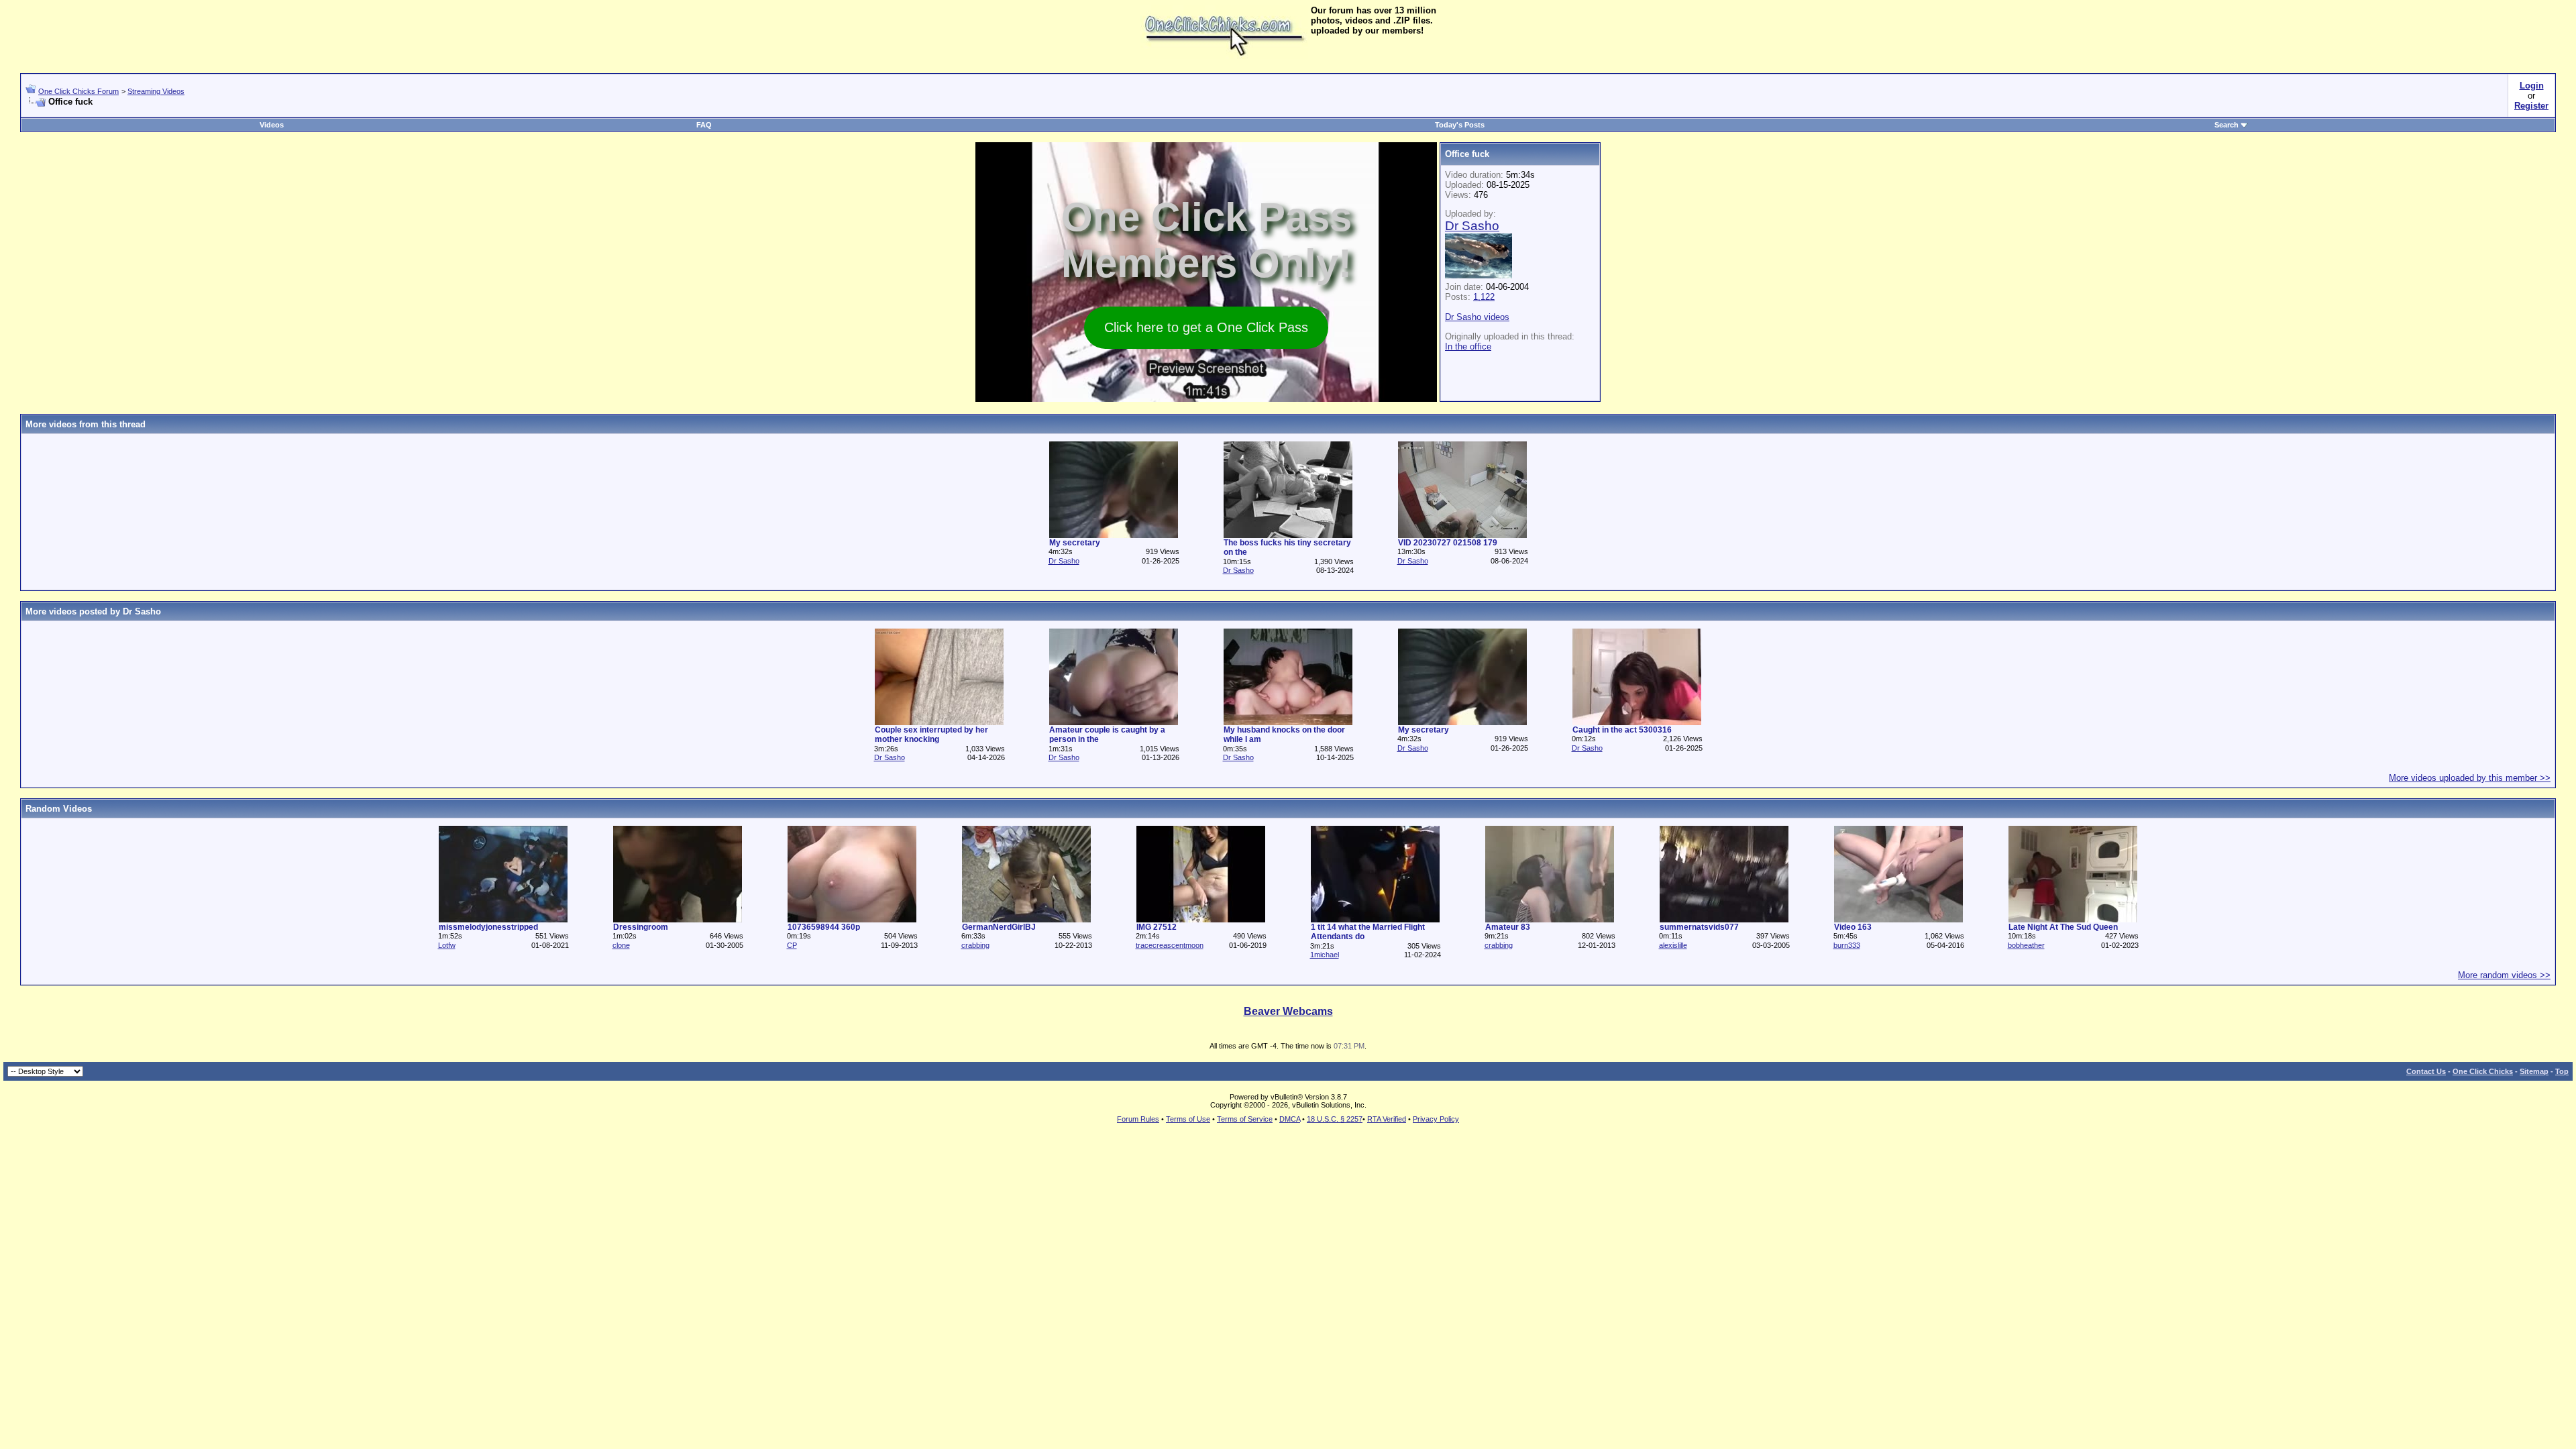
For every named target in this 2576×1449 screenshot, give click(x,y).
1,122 (1484, 297)
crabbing (975, 945)
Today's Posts (1460, 125)
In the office (1468, 346)
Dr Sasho (1064, 561)
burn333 (1847, 945)
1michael (1325, 955)
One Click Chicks (2483, 1071)
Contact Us (2426, 1071)
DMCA (1290, 1119)
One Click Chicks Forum (78, 91)
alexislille (1673, 945)
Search (2226, 125)
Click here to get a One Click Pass (1206, 327)
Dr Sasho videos (1477, 317)
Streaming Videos (156, 91)
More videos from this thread (86, 424)
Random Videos (59, 809)
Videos (272, 125)
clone (621, 945)
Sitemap (2534, 1071)
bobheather (2026, 945)
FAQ (704, 125)
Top (2562, 1071)
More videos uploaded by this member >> (2470, 778)
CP (792, 945)
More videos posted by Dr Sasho (93, 611)
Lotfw (447, 945)
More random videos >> (2504, 975)
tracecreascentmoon (1170, 945)
